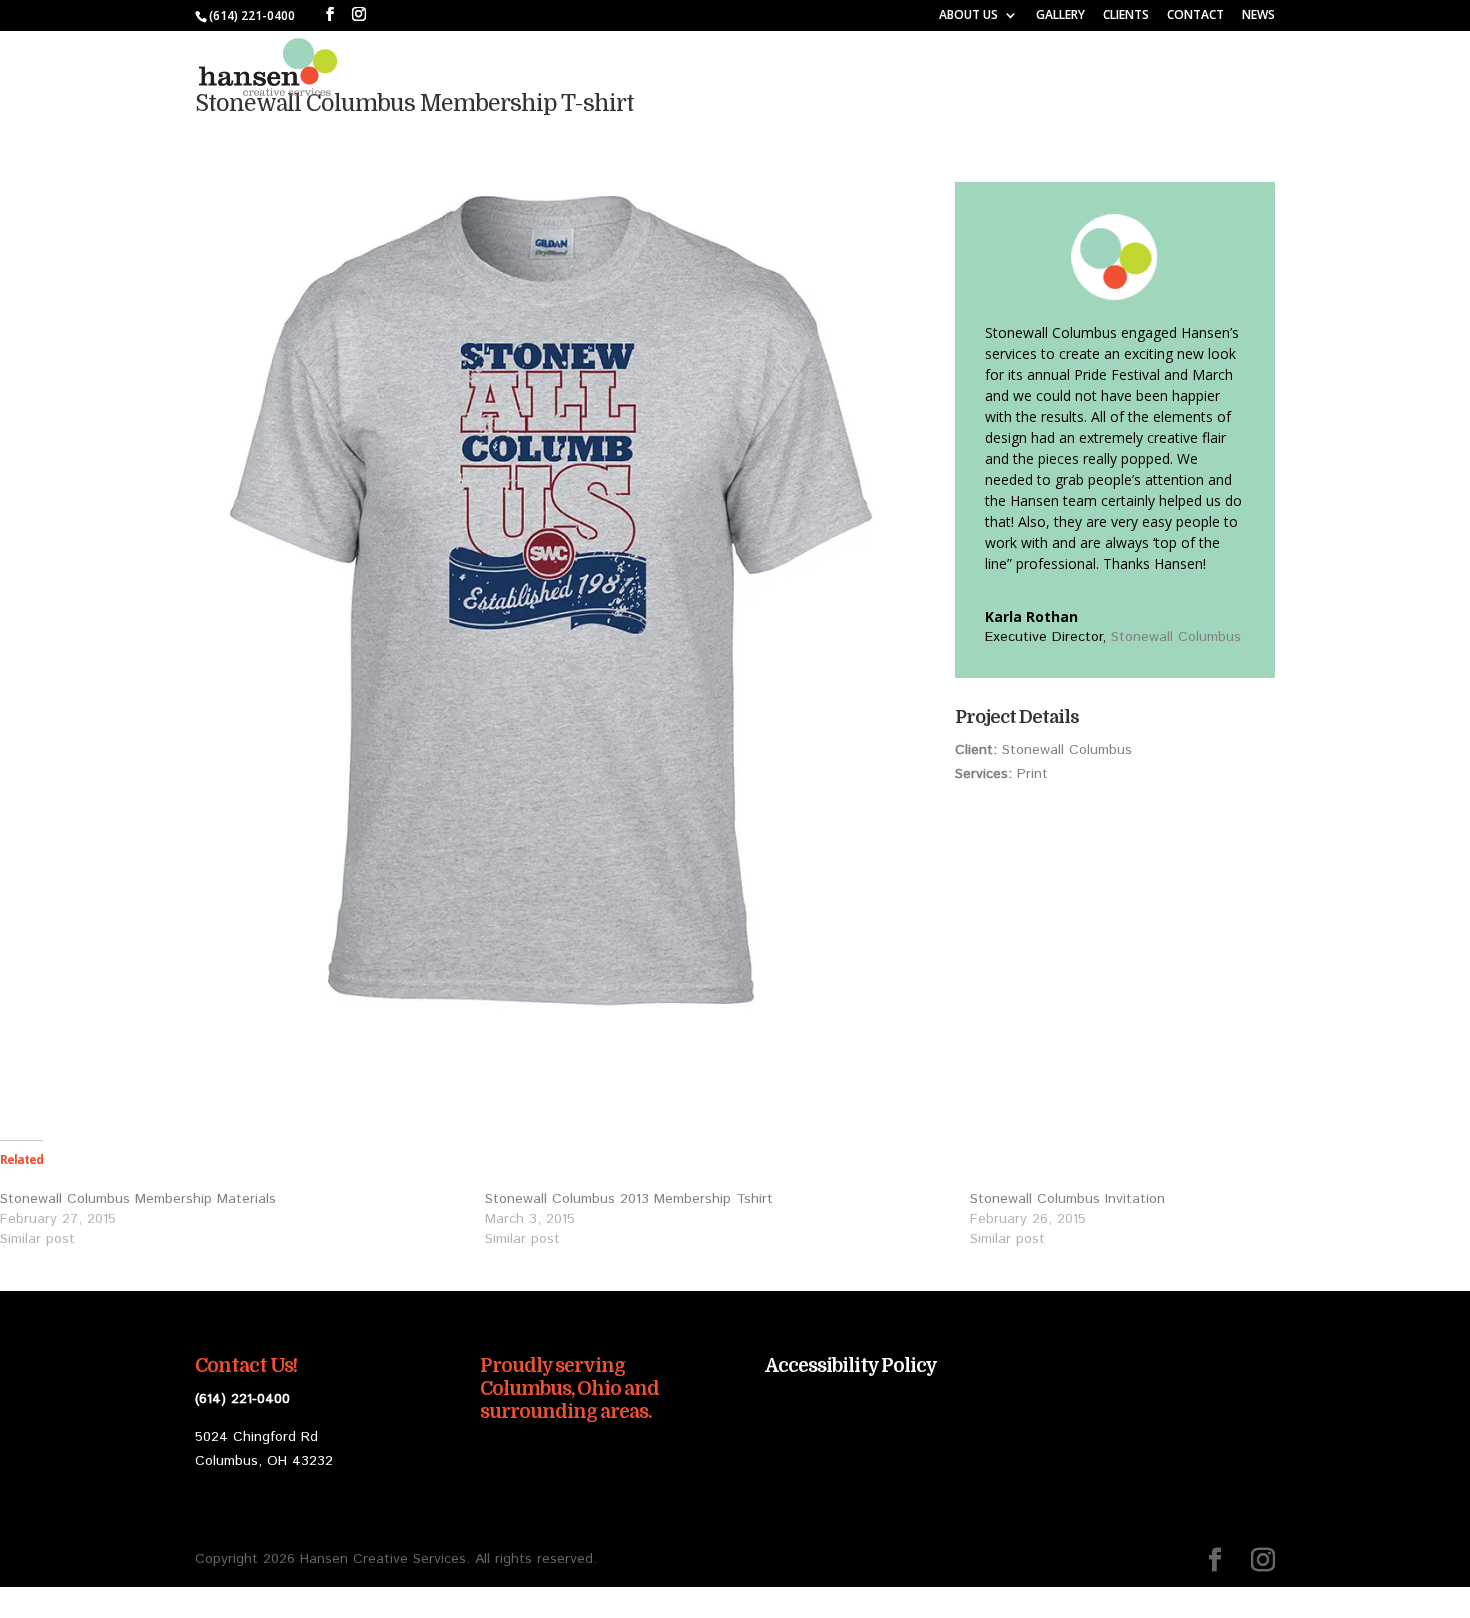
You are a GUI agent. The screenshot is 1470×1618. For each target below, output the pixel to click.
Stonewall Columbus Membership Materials (138, 1199)
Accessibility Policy (851, 1366)
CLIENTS (1126, 16)
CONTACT (1195, 16)
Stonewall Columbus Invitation (1067, 1199)
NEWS (1258, 16)
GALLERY (1060, 16)
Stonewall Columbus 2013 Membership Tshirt (629, 1199)
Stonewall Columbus (1176, 637)
